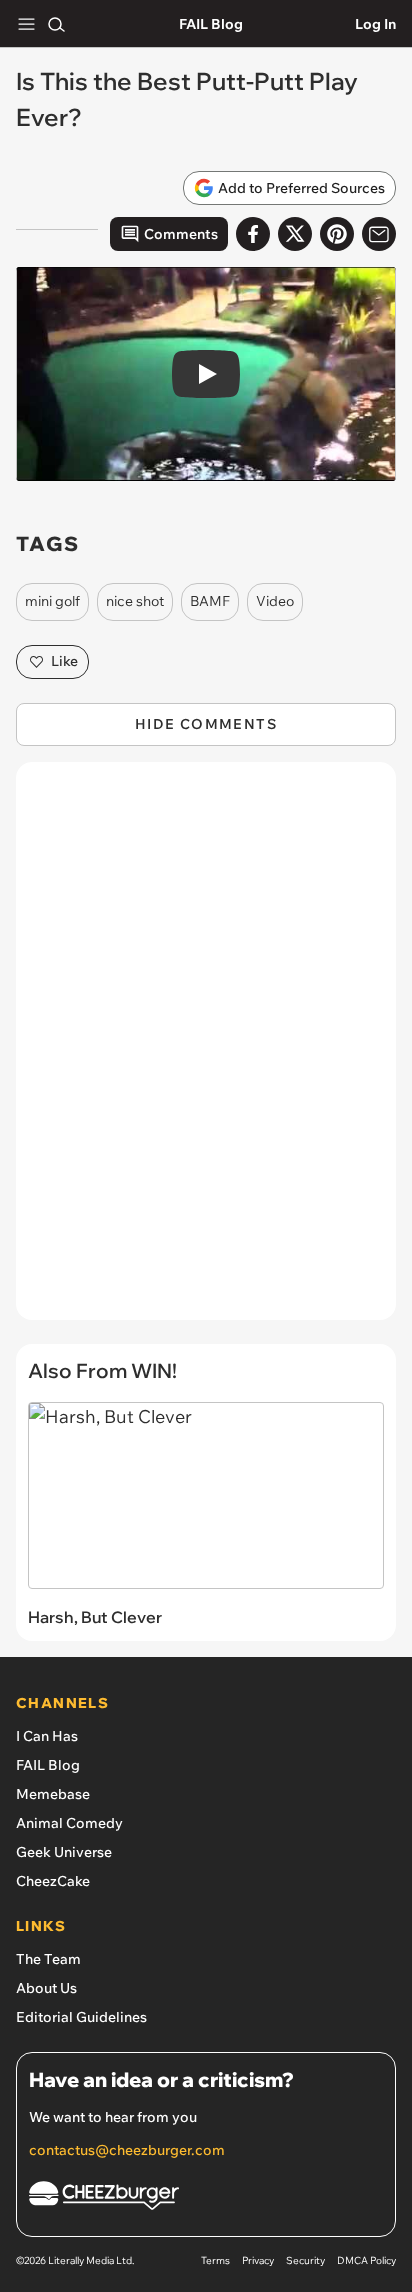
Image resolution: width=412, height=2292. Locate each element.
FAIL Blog (211, 24)
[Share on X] (295, 234)
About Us (46, 1988)
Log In (375, 24)
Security (305, 2260)
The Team (48, 1959)
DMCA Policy (366, 2260)
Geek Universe (64, 1852)
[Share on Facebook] (253, 234)
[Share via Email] (379, 234)
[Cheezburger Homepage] (206, 2198)
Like (64, 661)
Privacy (258, 2260)
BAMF (210, 601)
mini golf (52, 601)
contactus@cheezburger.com (127, 2150)
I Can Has (47, 1736)
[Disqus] (206, 1051)
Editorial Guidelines (81, 2017)
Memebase (53, 1794)
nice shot (135, 601)
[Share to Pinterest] (337, 234)
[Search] (56, 24)
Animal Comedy (69, 1823)
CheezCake (53, 1881)
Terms (215, 2260)
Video (275, 601)
